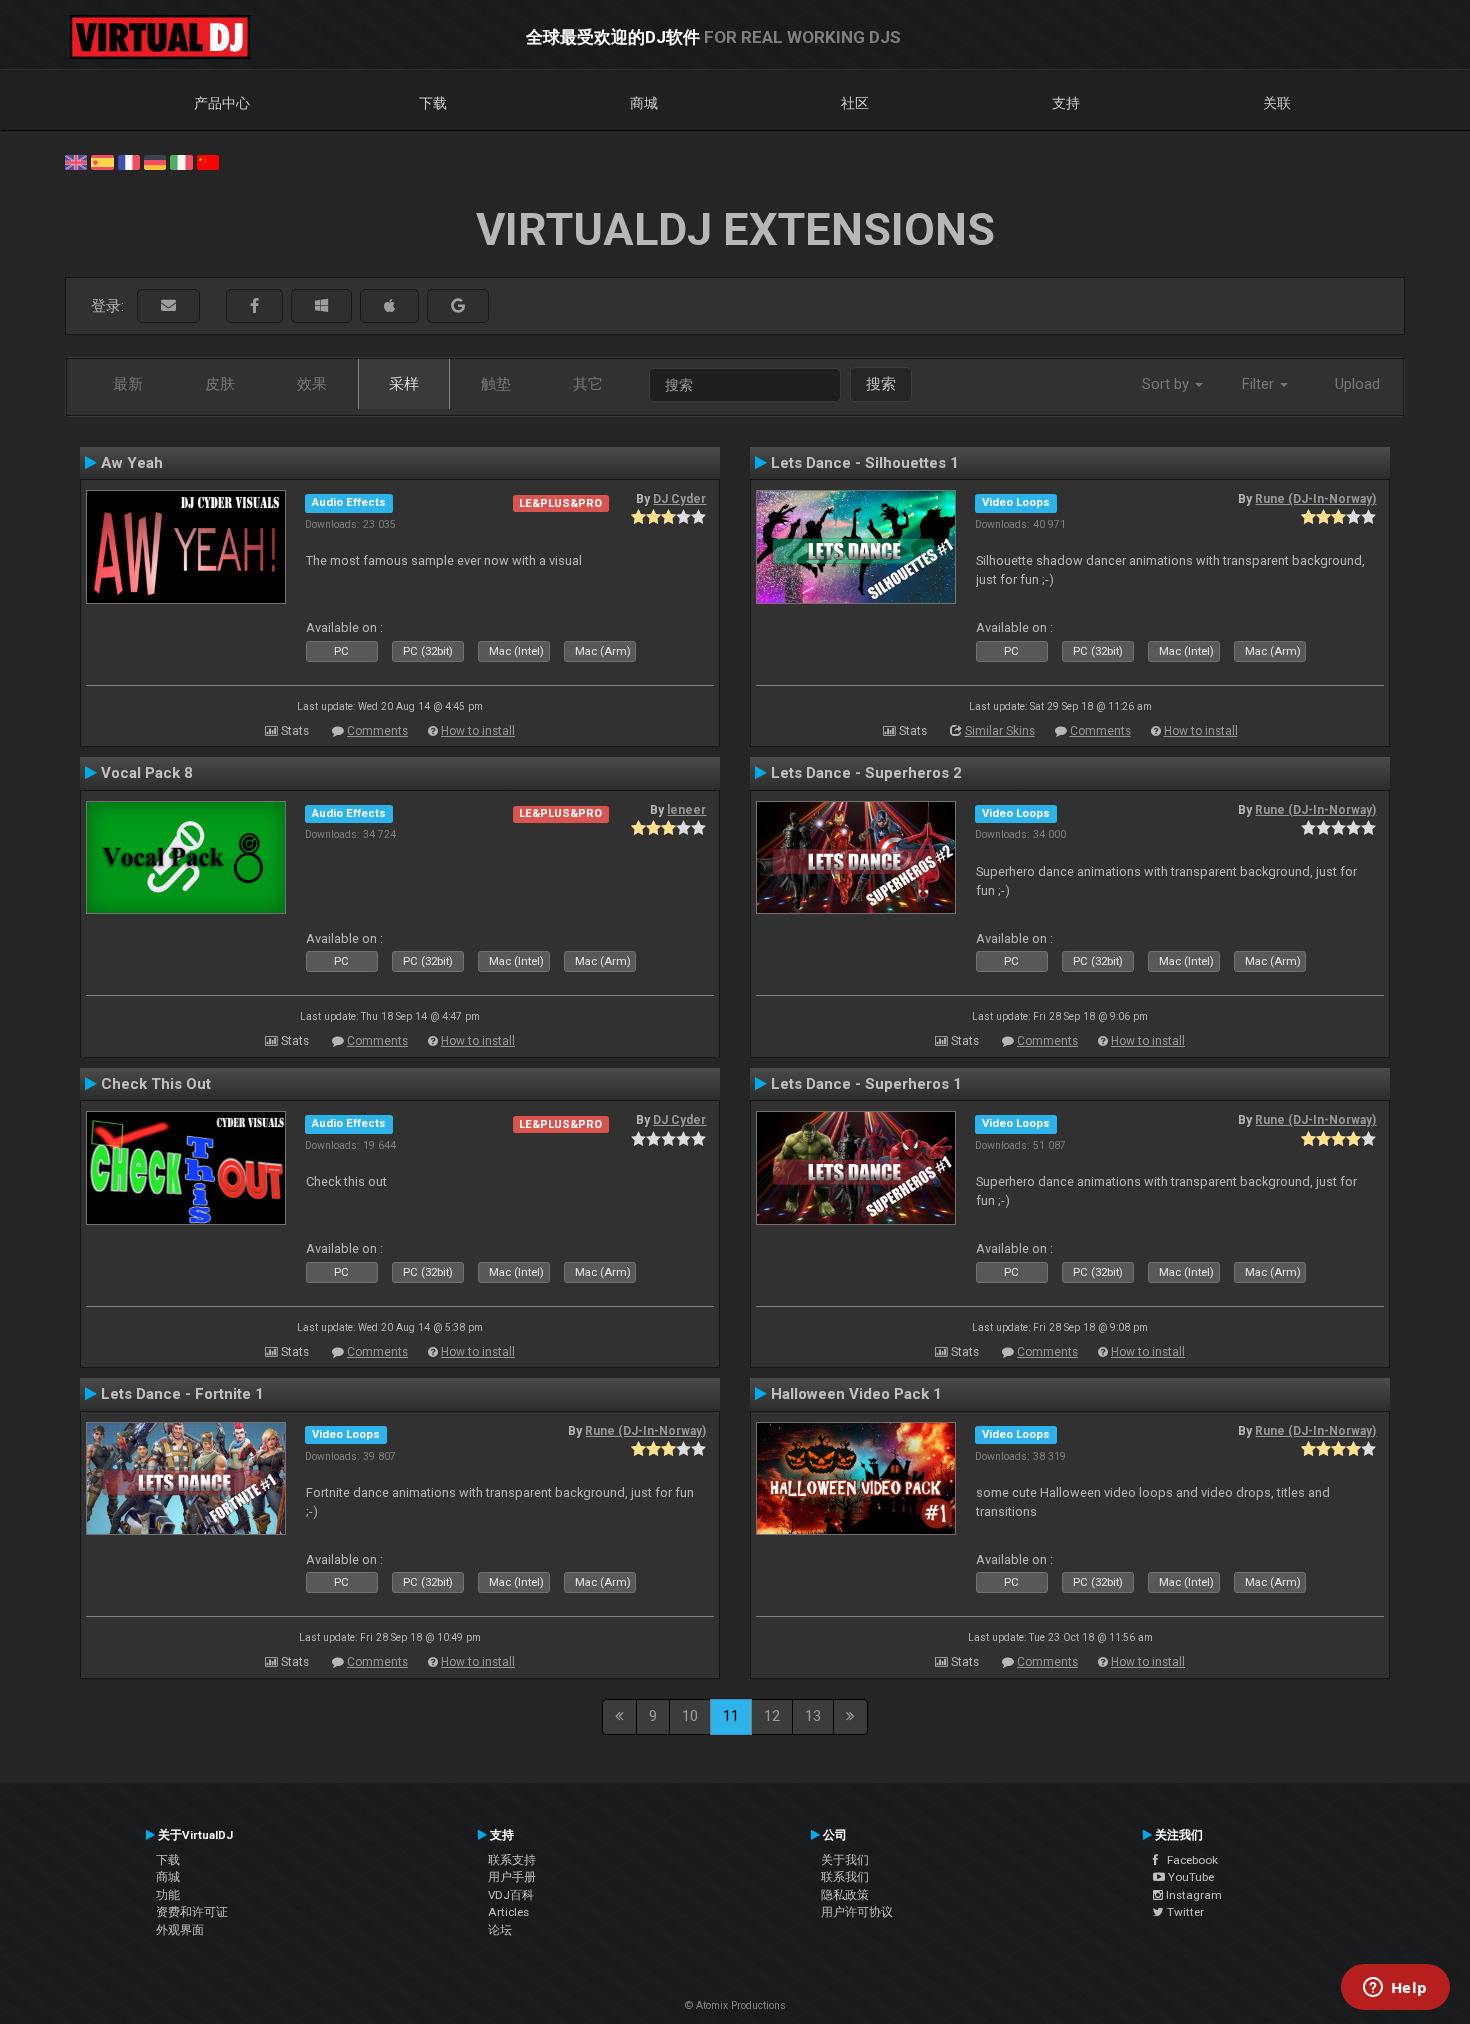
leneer (686, 810)
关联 (1277, 103)
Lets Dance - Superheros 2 (866, 773)
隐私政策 (845, 1895)
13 (813, 1716)
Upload (1357, 384)
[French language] (129, 161)
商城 (644, 103)
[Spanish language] (102, 161)
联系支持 (512, 1860)
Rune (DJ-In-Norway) (1315, 499)
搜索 (881, 384)
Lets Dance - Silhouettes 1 (865, 463)
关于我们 (845, 1860)
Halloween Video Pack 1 (856, 1394)
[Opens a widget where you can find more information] (1395, 1989)
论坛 (500, 1930)
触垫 (496, 384)
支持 (1066, 103)
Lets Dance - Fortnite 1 (182, 1394)
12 (772, 1716)
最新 (128, 384)
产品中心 (222, 103)
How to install (478, 731)
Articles (508, 1912)
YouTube (1189, 1877)
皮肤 (220, 384)
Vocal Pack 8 (147, 773)
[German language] (155, 161)
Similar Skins (1000, 731)
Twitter (1184, 1912)
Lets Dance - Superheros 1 (866, 1084)
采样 (404, 384)
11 (731, 1716)
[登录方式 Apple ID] (389, 306)
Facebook (1188, 1860)
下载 (433, 103)
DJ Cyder (679, 499)
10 (690, 1716)
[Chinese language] (208, 161)
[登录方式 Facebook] (254, 306)
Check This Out (156, 1084)
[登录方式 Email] (168, 306)
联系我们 (845, 1877)
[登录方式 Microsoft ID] (321, 306)
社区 (855, 103)
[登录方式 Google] (458, 306)
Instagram (1192, 1895)
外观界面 (180, 1930)
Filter (1260, 384)
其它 (588, 384)
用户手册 (512, 1877)
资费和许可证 (192, 1912)
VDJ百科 (511, 1895)
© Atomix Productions (735, 2005)
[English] (76, 161)
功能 (168, 1895)
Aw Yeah (132, 463)
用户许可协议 (857, 1912)
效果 (312, 384)
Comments (377, 731)
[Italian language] (181, 161)
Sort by (1167, 384)
